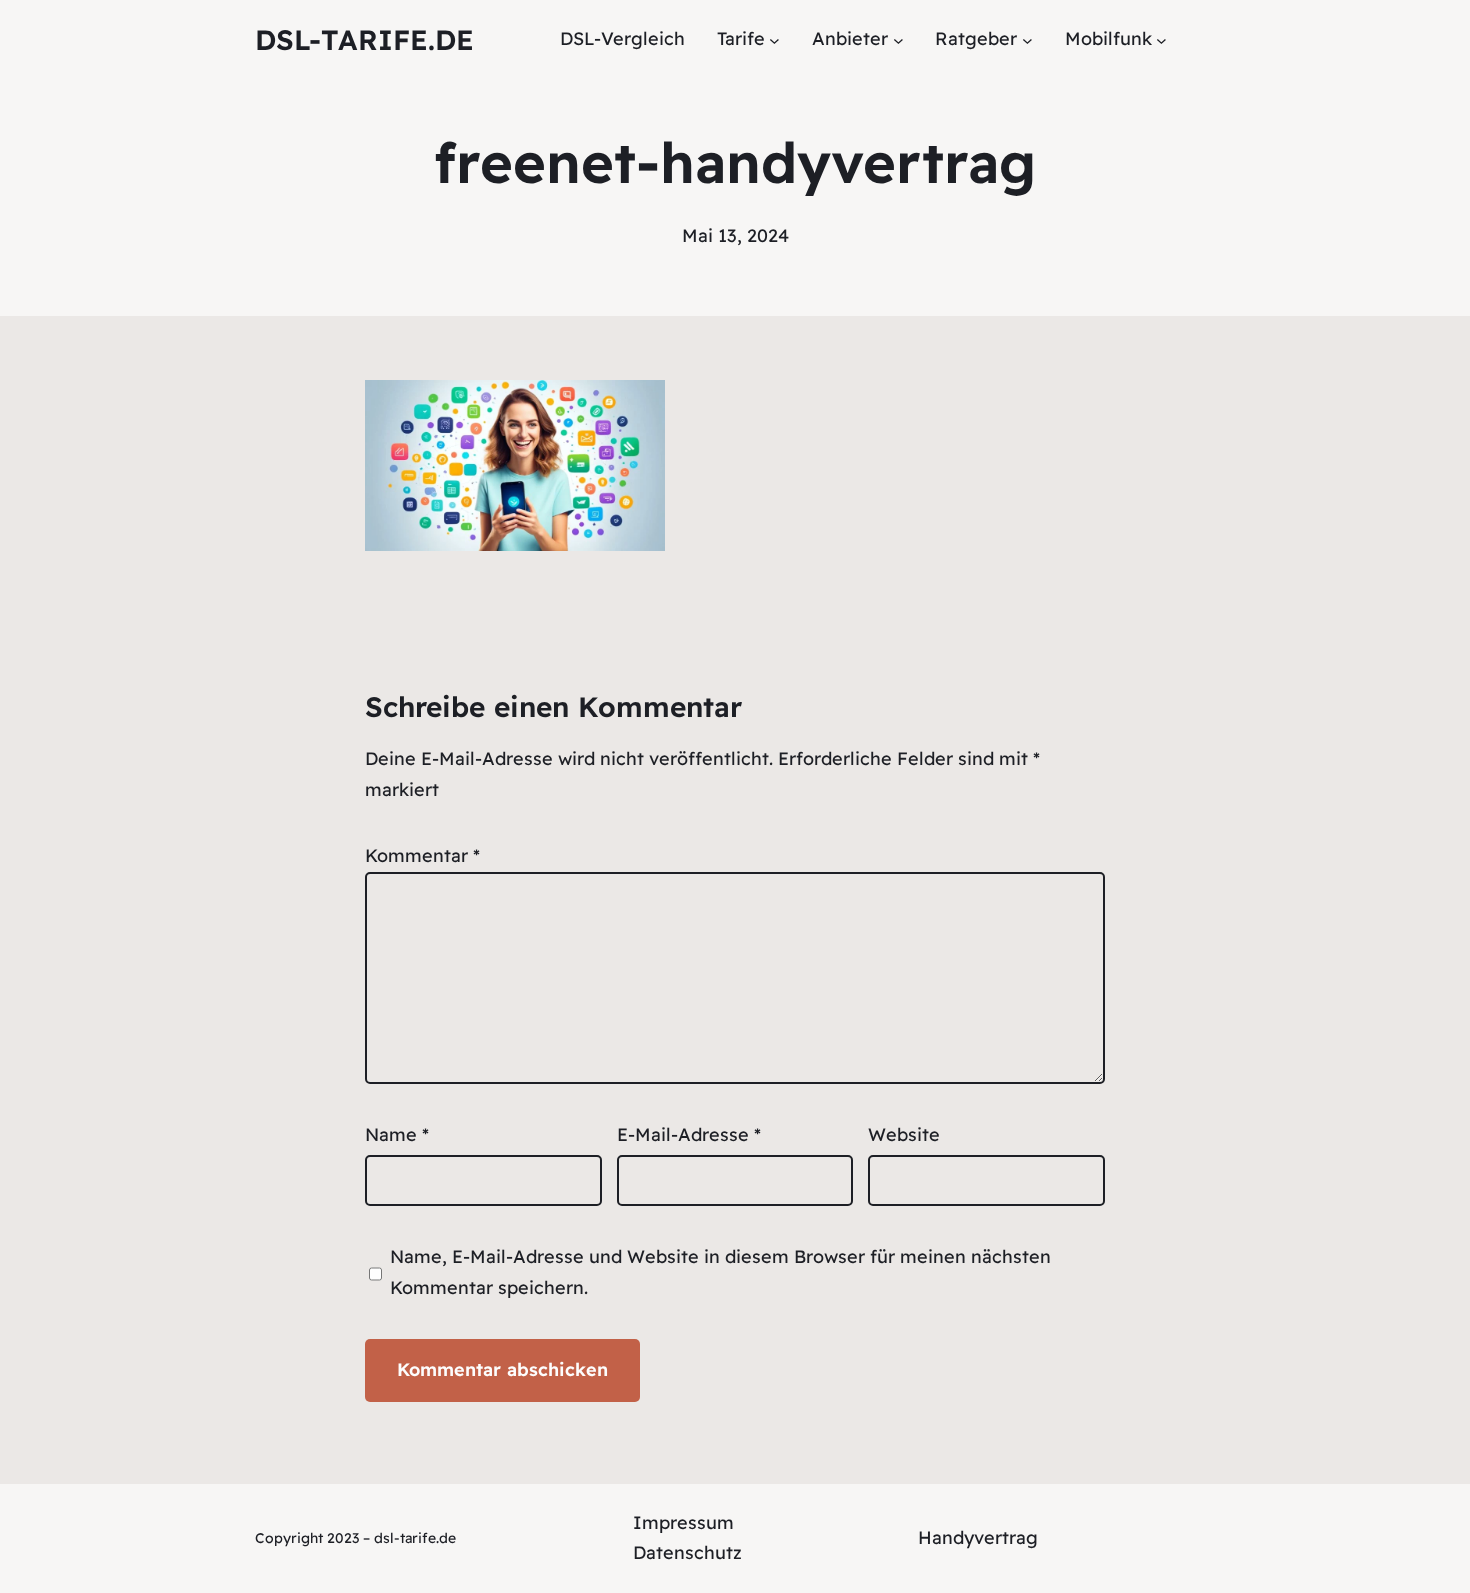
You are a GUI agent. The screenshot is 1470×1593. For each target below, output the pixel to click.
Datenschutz (687, 1552)
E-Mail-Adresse (689, 1134)
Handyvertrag (978, 1537)
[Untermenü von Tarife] (774, 39)
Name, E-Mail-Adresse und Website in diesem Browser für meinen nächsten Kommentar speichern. (720, 1272)
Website (904, 1134)
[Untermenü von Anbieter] (898, 39)
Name (397, 1134)
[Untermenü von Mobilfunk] (1161, 39)
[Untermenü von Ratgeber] (1027, 39)
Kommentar (422, 855)
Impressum (683, 1522)
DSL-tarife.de (364, 39)
